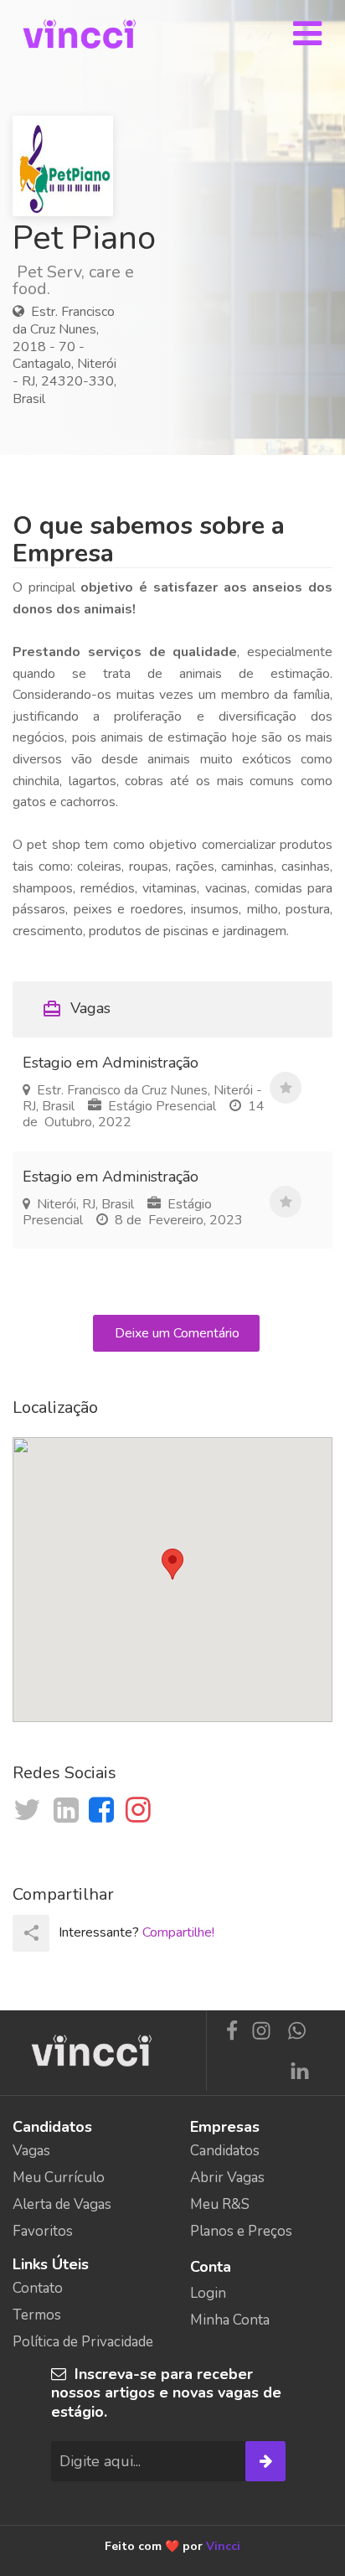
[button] (172, 1564)
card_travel (52, 1009)
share (31, 1933)
